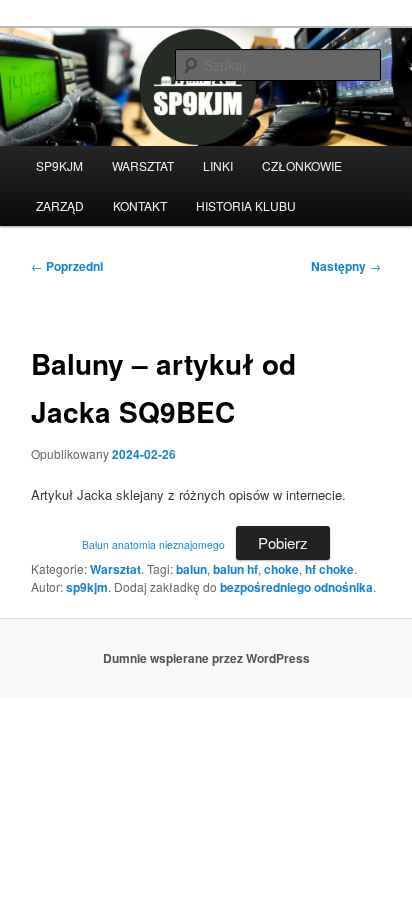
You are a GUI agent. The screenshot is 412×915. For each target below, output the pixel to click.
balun (191, 569)
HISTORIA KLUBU (246, 205)
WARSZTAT (143, 165)
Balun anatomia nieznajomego (153, 544)
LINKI (218, 165)
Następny (346, 266)
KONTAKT (140, 205)
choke (281, 569)
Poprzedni (67, 266)
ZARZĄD (60, 205)
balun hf (235, 569)
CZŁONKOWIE (302, 165)
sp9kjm (87, 587)
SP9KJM (59, 165)
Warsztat (115, 569)
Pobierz (283, 542)
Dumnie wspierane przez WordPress (206, 658)
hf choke (329, 569)
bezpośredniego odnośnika (296, 587)
